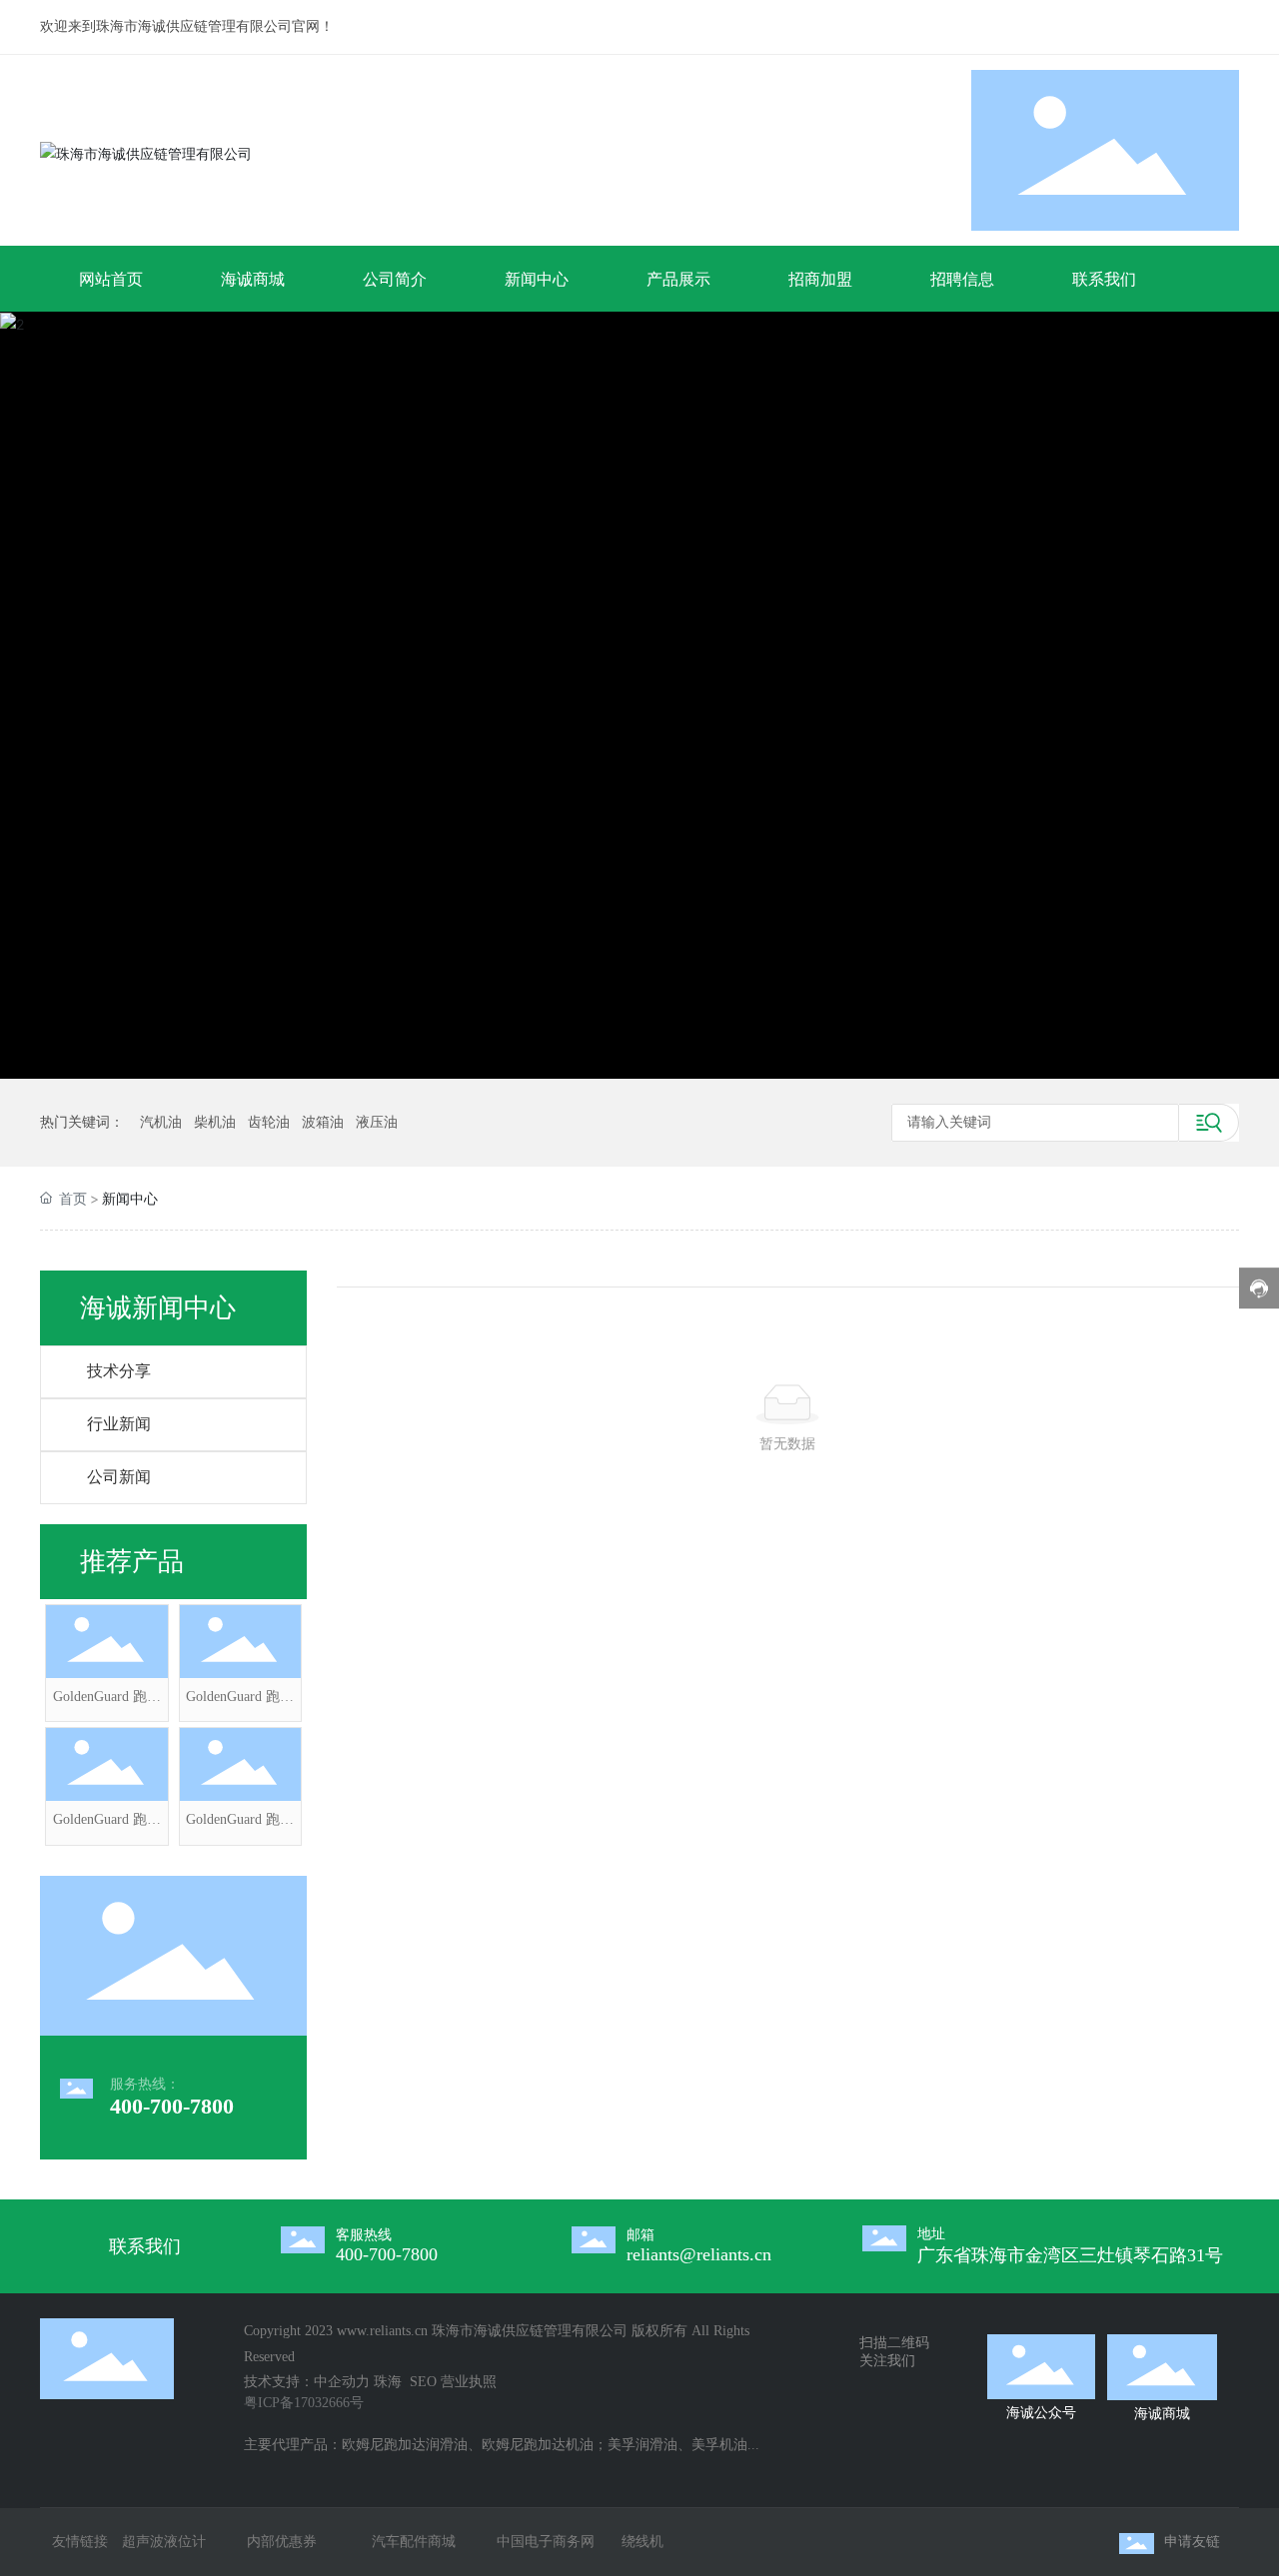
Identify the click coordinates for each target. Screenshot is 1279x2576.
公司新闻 (119, 1477)
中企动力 (342, 2382)
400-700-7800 (172, 2106)
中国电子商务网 (546, 2542)
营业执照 (469, 2382)
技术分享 (119, 1371)
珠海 (390, 2382)
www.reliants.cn (382, 2331)
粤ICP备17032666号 (304, 2403)
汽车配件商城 (414, 2542)
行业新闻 (119, 1424)
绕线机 (642, 2542)
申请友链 (1192, 2542)
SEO (423, 2382)
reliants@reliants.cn (699, 2254)
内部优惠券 (282, 2542)
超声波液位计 (164, 2542)
